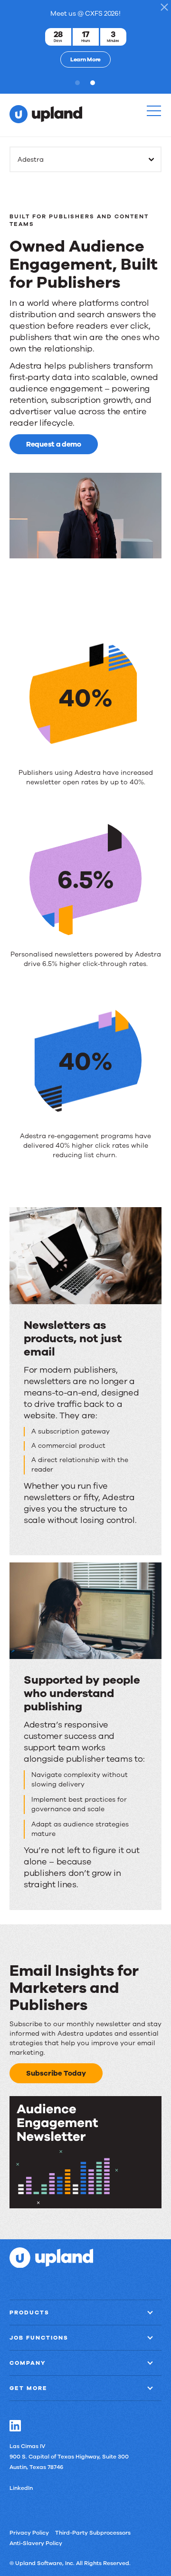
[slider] (85, 551)
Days (58, 41)
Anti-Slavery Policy (36, 2543)
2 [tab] (95, 83)
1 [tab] (79, 83)
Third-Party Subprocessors (93, 2532)
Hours (86, 41)
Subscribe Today (56, 2073)
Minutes (113, 41)
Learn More (85, 59)
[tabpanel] (85, 37)
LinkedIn (21, 2488)
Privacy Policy (29, 2532)
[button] (154, 111)
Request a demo (54, 444)
